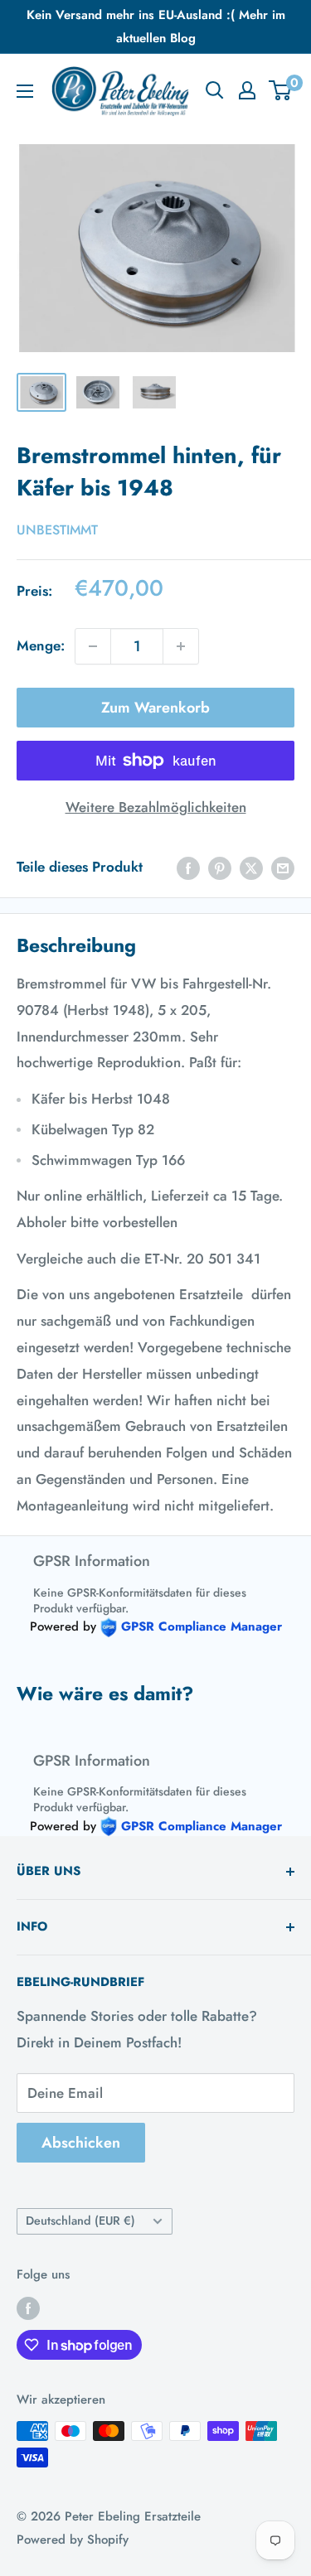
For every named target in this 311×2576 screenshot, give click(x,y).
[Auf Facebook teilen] (188, 868)
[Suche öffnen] (215, 90)
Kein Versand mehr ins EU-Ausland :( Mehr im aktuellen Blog (156, 27)
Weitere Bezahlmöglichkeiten (156, 807)
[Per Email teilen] (283, 868)
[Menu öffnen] (25, 91)
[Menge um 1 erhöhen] (181, 646)
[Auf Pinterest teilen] (220, 868)
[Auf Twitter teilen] (251, 868)
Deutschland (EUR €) (80, 2221)
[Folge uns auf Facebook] (28, 2308)
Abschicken (81, 2143)
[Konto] (247, 90)
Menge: (41, 645)
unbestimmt (57, 530)
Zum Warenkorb (155, 708)
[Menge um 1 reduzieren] (93, 646)
